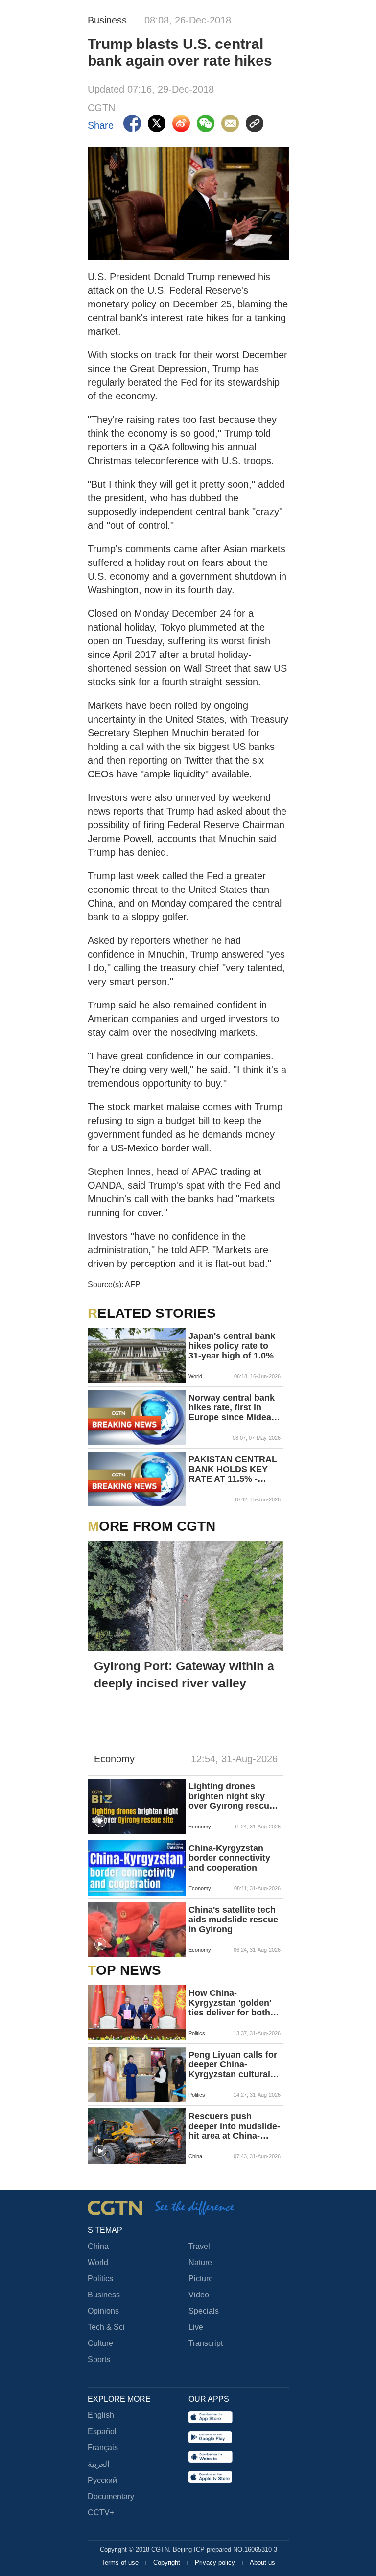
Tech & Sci (106, 2327)
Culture (100, 2343)
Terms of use (121, 2563)
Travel (199, 2246)
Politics (100, 2279)
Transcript (206, 2343)
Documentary (111, 2496)
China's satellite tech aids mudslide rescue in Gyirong (233, 1920)
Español (102, 2431)
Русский (102, 2480)
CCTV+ (101, 2513)
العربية (98, 2464)
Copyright (168, 2563)
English (101, 2415)
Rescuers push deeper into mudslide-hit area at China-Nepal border (234, 2126)
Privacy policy (216, 2563)
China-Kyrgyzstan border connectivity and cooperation (229, 1858)
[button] (100, 1821)
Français (103, 2447)
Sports (99, 2359)
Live (196, 2327)
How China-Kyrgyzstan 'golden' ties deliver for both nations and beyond (230, 2003)
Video (199, 2295)
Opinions (103, 2311)
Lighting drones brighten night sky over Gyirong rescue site (231, 1796)
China (98, 2246)
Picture (201, 2279)
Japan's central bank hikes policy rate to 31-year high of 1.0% (232, 1346)
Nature (200, 2262)
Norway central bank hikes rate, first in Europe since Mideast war (234, 1407)
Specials (204, 2311)
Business (104, 2295)
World (98, 2262)
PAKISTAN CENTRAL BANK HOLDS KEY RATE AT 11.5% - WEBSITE (233, 1469)
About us (262, 2563)
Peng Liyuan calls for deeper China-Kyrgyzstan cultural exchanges (233, 2064)
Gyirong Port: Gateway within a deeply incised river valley (184, 1674)
